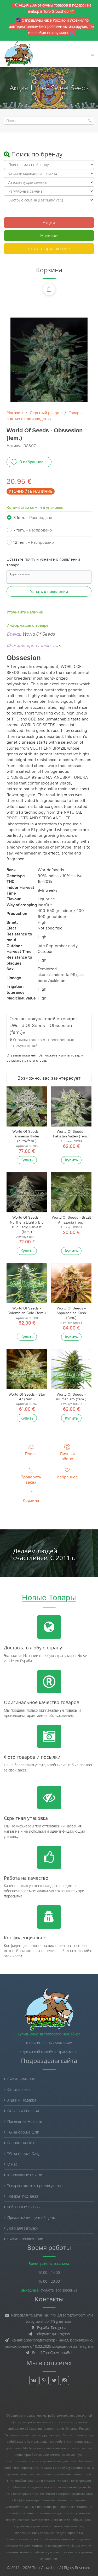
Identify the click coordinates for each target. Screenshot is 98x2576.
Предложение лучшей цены (31, 2217)
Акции (49, 223)
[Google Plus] (44, 2380)
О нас (12, 2164)
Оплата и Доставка (23, 2111)
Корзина (31, 1500)
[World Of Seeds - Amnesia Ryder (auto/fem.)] (27, 1106)
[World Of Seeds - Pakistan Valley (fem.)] (71, 1106)
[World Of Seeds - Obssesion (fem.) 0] (49, 360)
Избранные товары (24, 2207)
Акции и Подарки (22, 2100)
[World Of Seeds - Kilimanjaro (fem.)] (71, 1369)
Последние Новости (25, 2121)
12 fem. (34, 542)
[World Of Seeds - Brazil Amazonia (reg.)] (71, 1192)
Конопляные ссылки (25, 2175)
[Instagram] (64, 2380)
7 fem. (33, 530)
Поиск (31, 1454)
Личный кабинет (67, 1456)
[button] (49, 289)
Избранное (67, 1477)
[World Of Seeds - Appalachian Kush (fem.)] (71, 1283)
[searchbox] (49, 121)
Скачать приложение (49, 249)
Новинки (49, 236)
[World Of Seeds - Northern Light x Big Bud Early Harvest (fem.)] (27, 1192)
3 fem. (33, 518)
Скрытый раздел (46, 413)
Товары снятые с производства (34, 2185)
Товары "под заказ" (23, 2196)
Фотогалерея (18, 2089)
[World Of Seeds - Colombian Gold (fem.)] (27, 1283)
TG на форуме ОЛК (23, 2132)
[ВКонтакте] (34, 2380)
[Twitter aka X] (54, 2380)
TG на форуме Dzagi (24, 2153)
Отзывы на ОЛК (21, 2143)
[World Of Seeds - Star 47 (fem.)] (27, 1369)
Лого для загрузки (22, 2228)
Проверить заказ (31, 1479)
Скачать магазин (21, 2079)
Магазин (15, 413)
